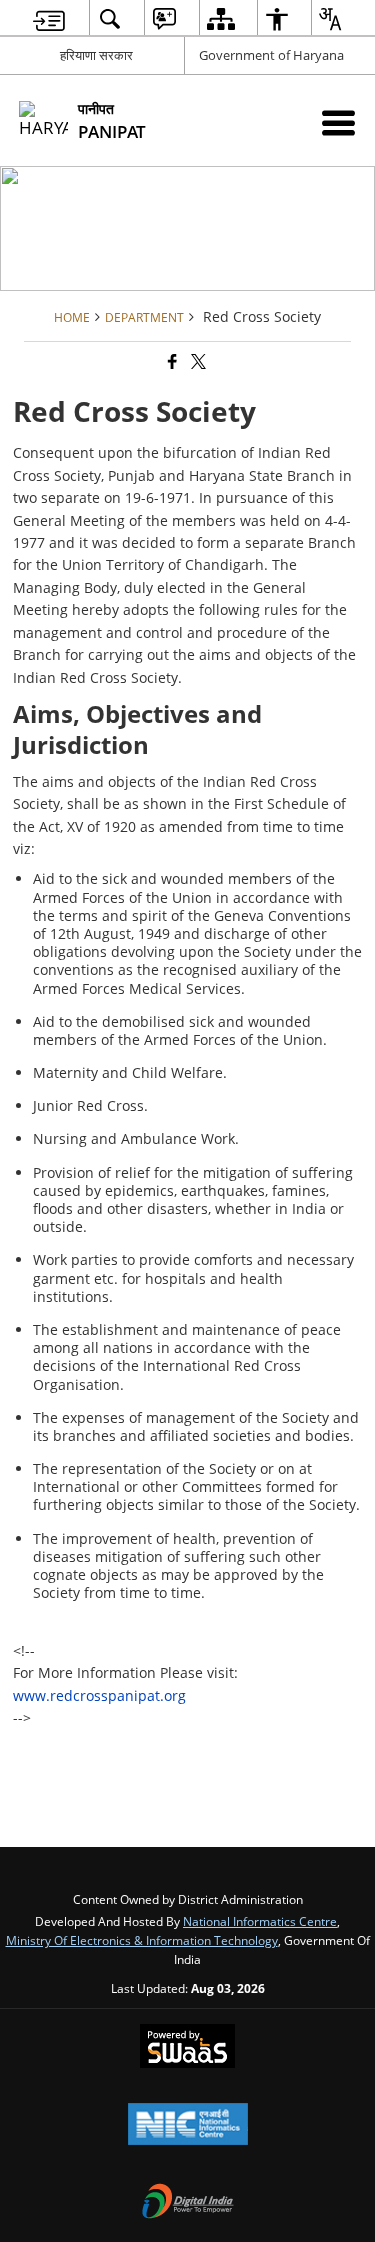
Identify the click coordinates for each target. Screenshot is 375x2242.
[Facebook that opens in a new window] (171, 361)
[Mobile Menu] (338, 122)
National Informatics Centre (260, 1921)
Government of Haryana (271, 55)
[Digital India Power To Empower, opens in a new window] (188, 2203)
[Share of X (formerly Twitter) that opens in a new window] (197, 361)
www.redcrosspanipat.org (99, 1695)
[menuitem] (49, 18)
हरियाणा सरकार (96, 55)
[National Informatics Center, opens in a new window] (188, 2126)
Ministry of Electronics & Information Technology (142, 1940)
